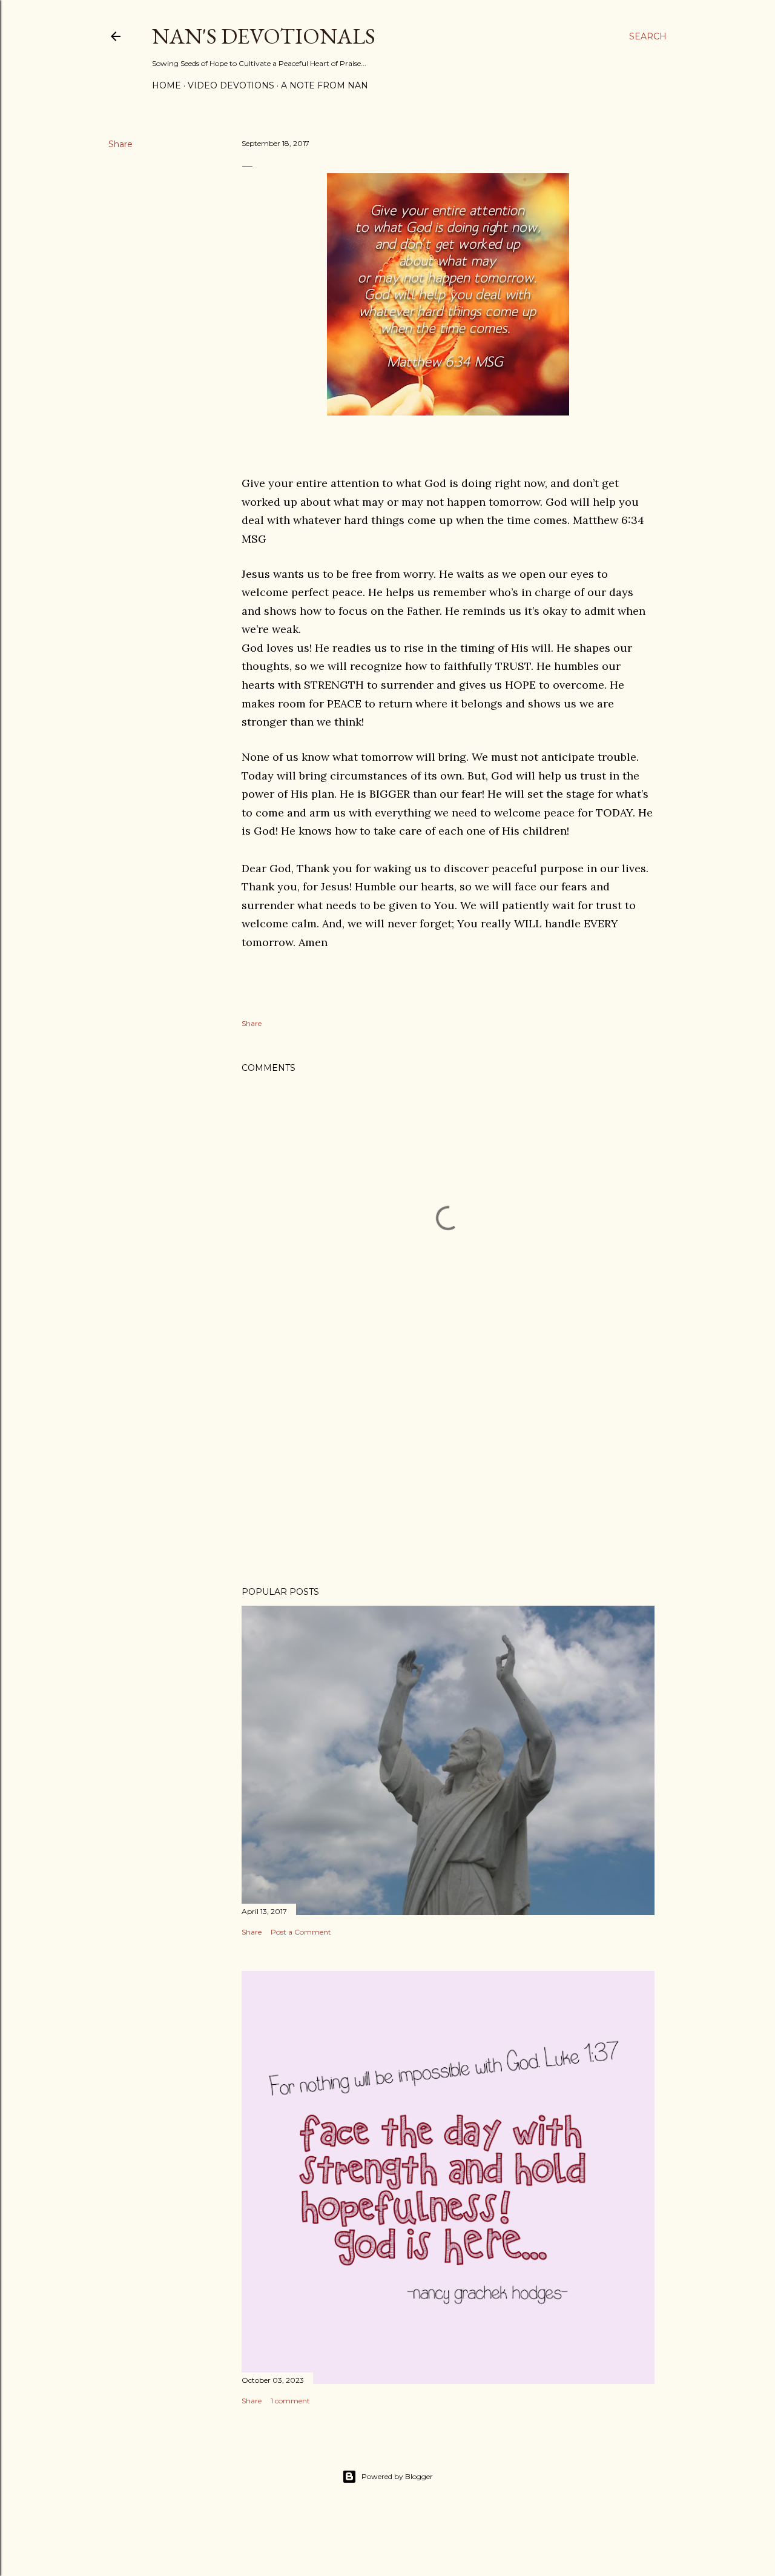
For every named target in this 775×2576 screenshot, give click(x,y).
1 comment (290, 2401)
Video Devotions (231, 85)
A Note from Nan (325, 85)
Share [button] (120, 144)
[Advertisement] (448, 1471)
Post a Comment (301, 1932)
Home (167, 85)
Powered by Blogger (397, 2476)
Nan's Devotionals (264, 36)
